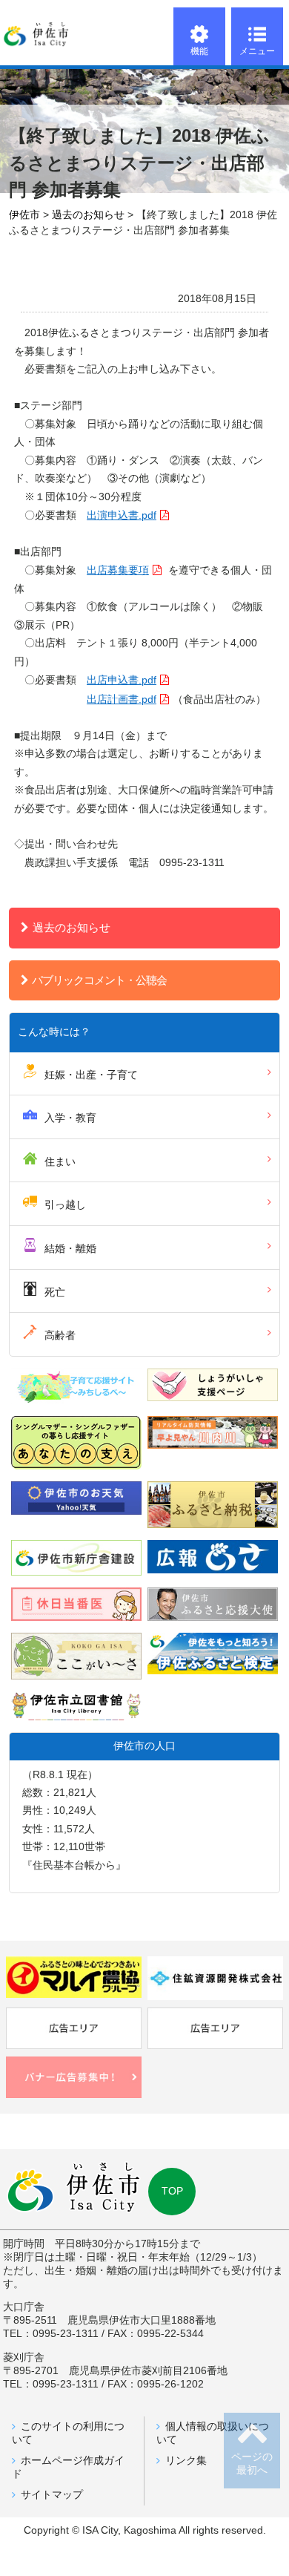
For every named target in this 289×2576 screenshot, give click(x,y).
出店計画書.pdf (122, 699)
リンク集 (186, 2461)
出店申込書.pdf (122, 680)
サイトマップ (52, 2495)
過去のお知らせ (72, 927)
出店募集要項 (118, 570)
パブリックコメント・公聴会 (99, 980)
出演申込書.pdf (122, 515)
